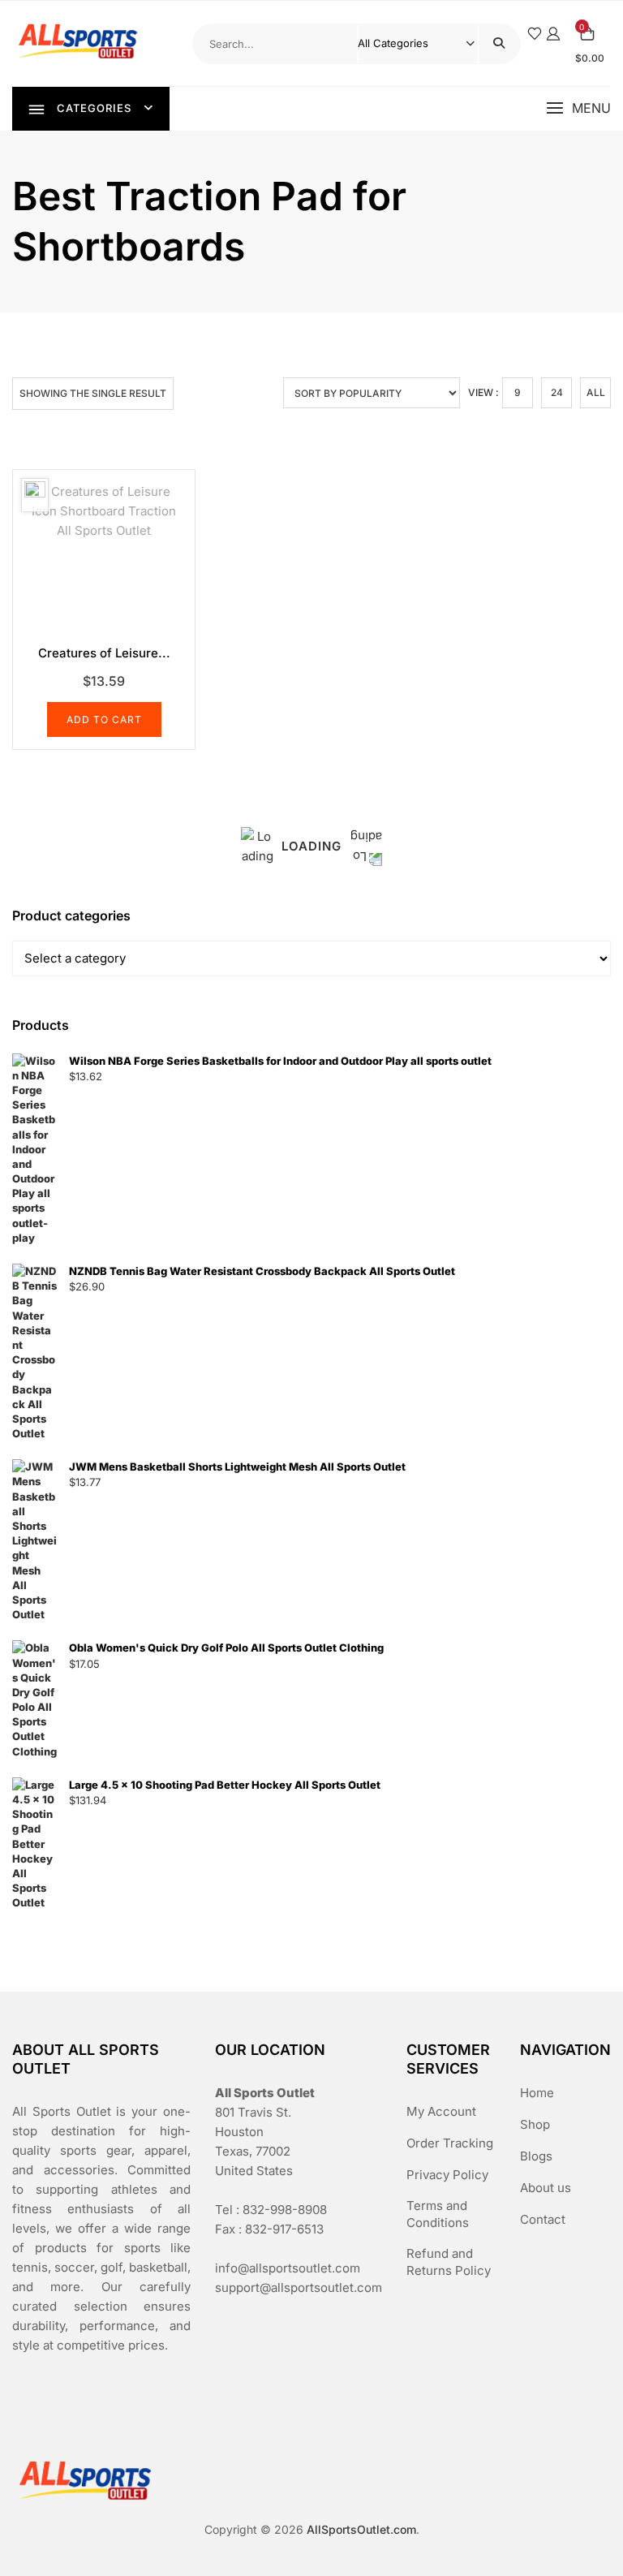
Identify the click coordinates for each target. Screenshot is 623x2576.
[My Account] (553, 34)
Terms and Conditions (438, 2214)
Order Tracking (450, 2143)
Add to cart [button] (104, 719)
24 (557, 392)
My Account (441, 2111)
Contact (543, 2219)
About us (546, 2188)
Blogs (536, 2156)
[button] (578, 108)
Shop (535, 2124)
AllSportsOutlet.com (361, 2529)
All (596, 392)
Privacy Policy (447, 2175)
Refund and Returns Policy (449, 2262)
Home (537, 2093)
